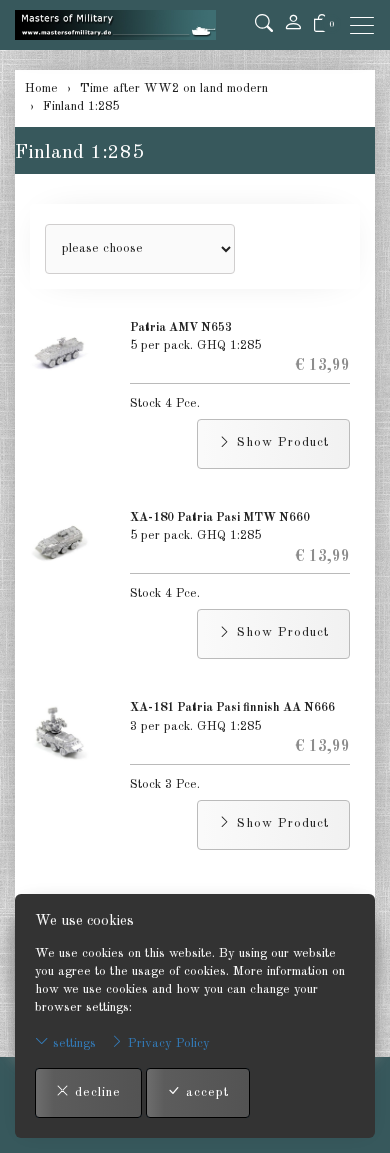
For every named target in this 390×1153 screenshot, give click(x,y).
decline (95, 1092)
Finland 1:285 (79, 153)
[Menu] (367, 25)
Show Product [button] (280, 442)
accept (205, 1092)
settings (72, 1043)
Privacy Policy (167, 1043)
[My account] (293, 25)
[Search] (264, 25)
